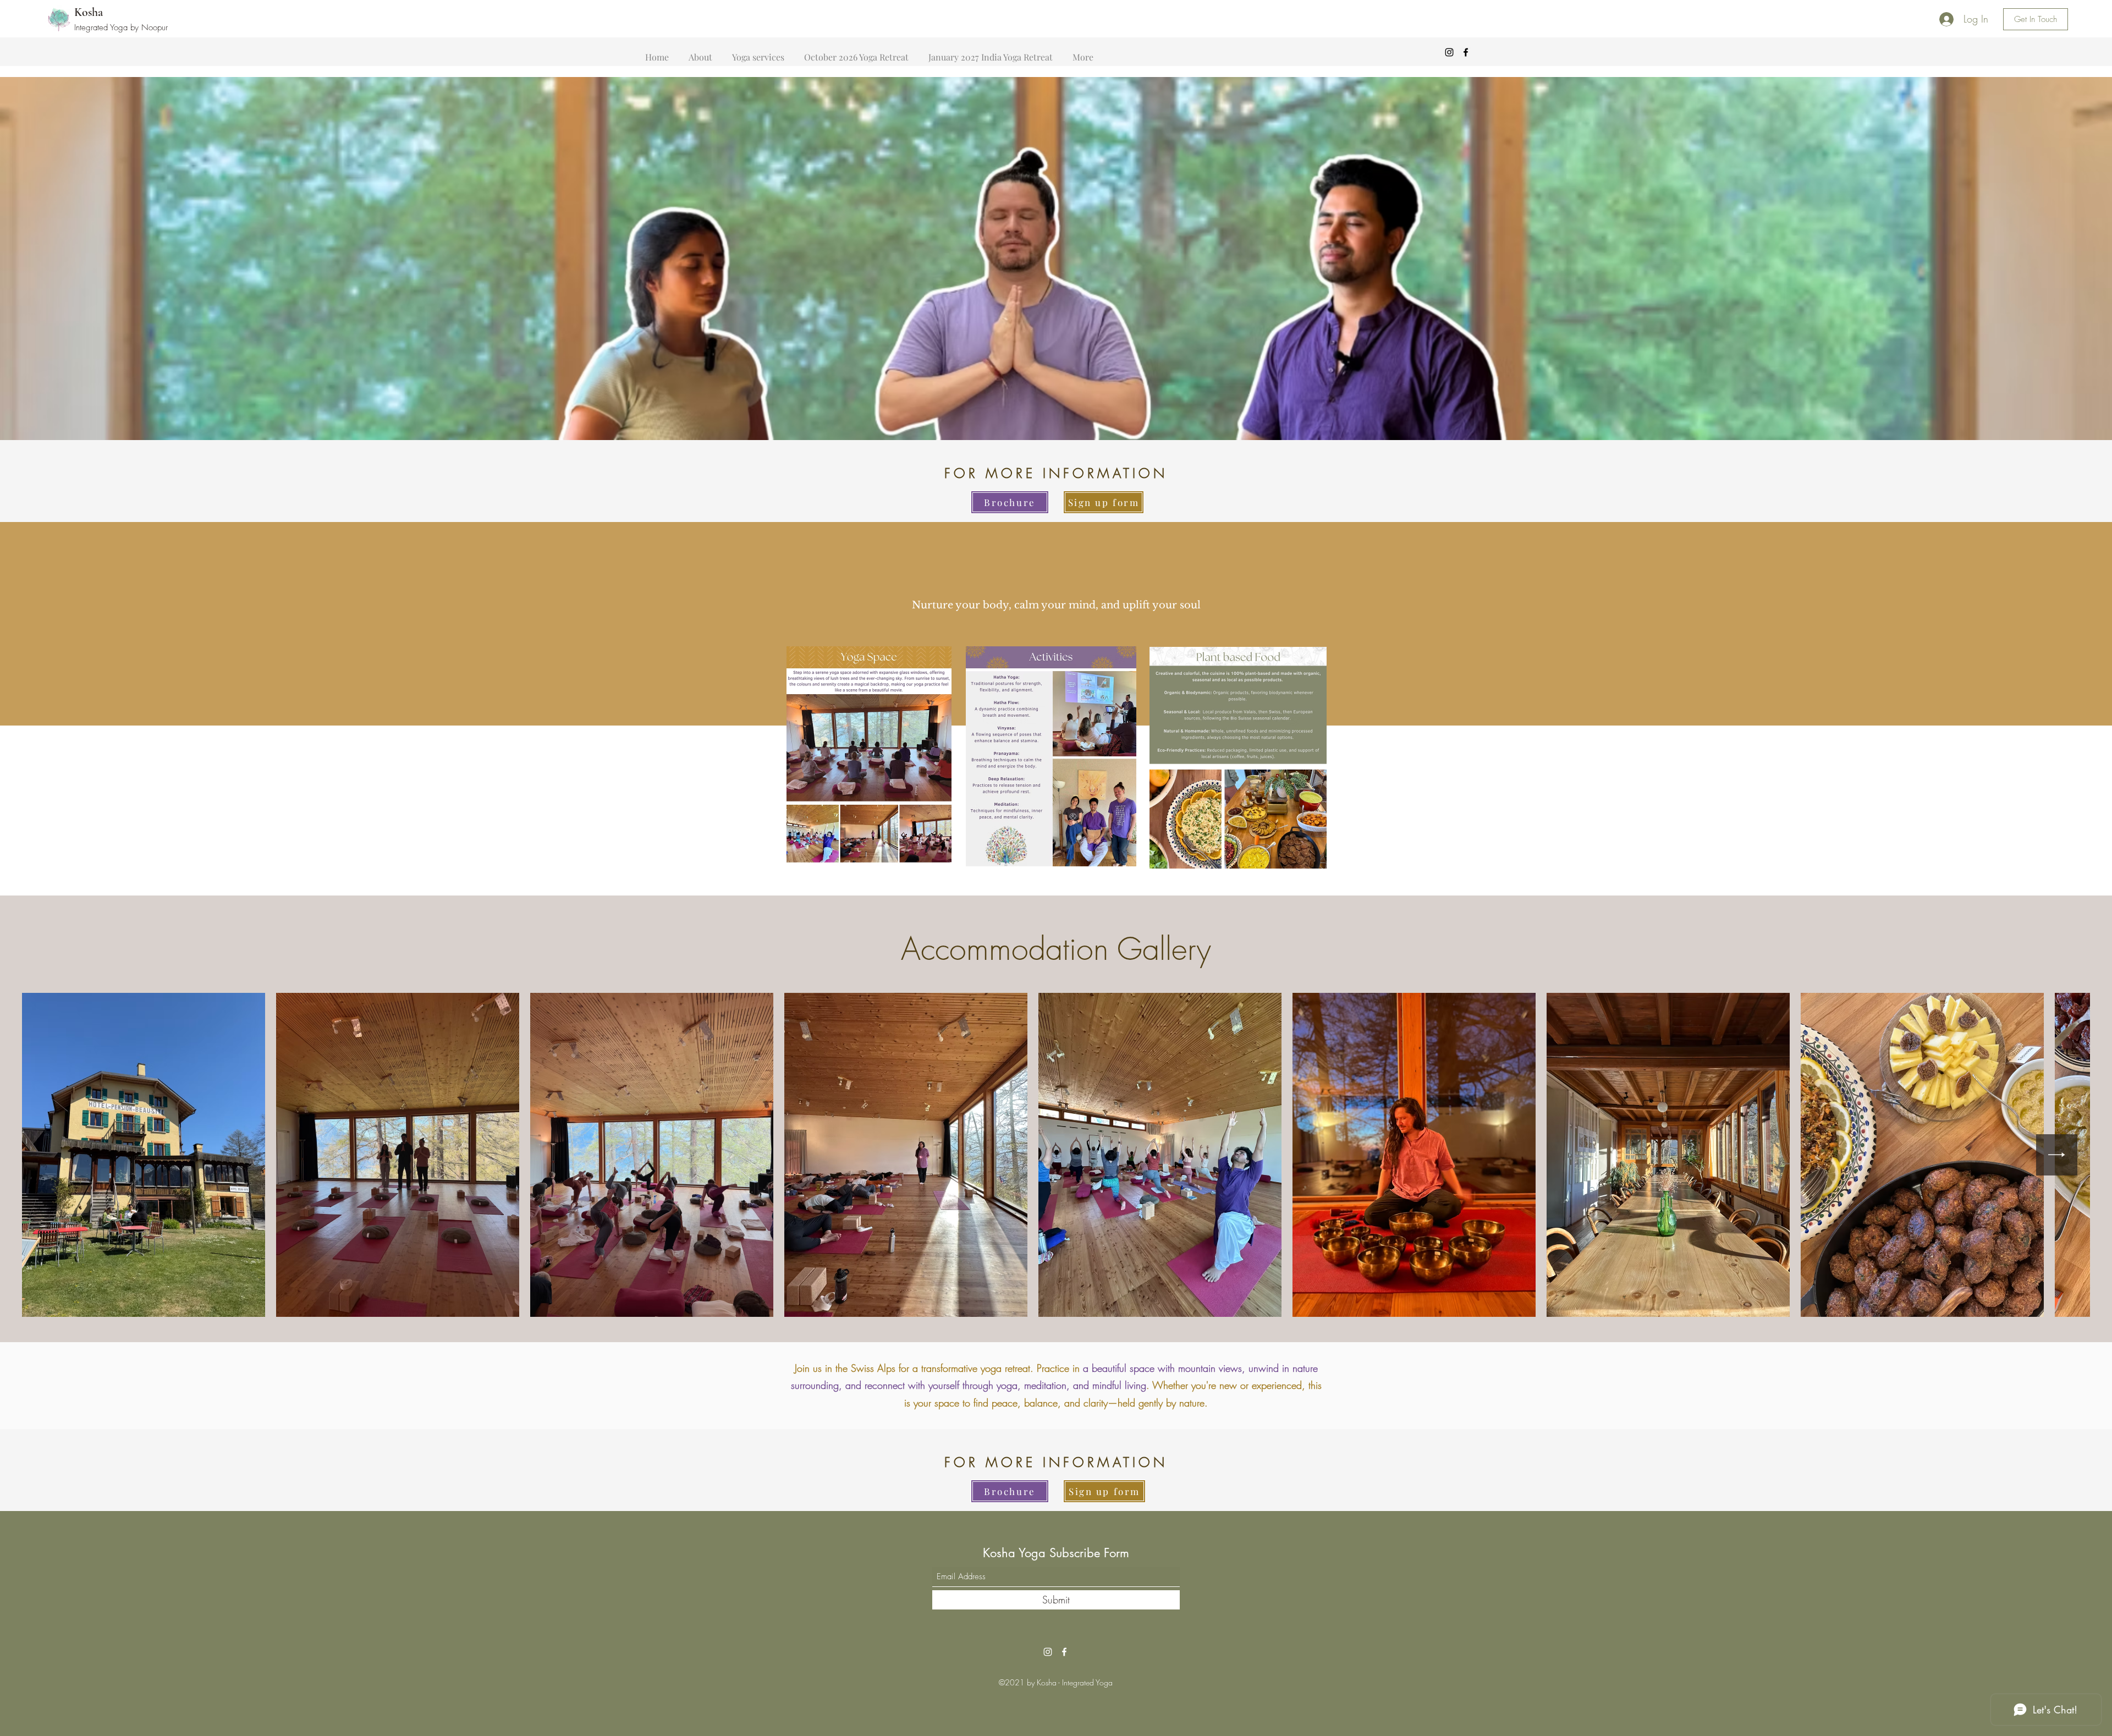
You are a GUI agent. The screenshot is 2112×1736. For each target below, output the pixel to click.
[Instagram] (1449, 52)
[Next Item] (2057, 1155)
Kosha (89, 12)
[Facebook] (1466, 52)
